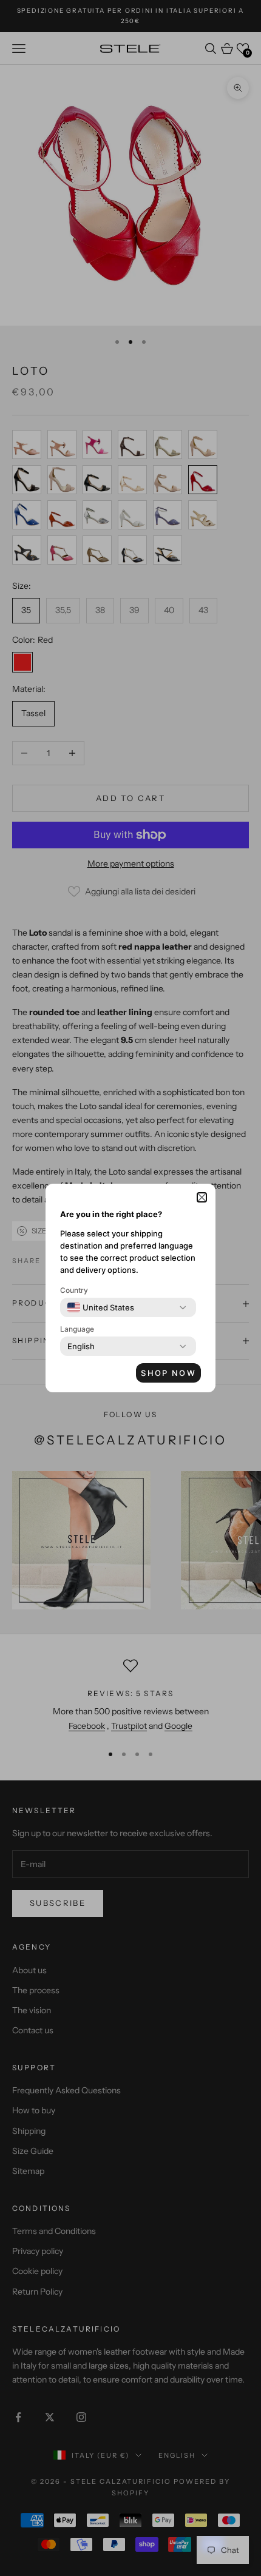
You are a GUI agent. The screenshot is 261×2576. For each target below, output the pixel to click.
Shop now (168, 1373)
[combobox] (101, 1307)
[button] (202, 1197)
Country (74, 1290)
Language (77, 1329)
